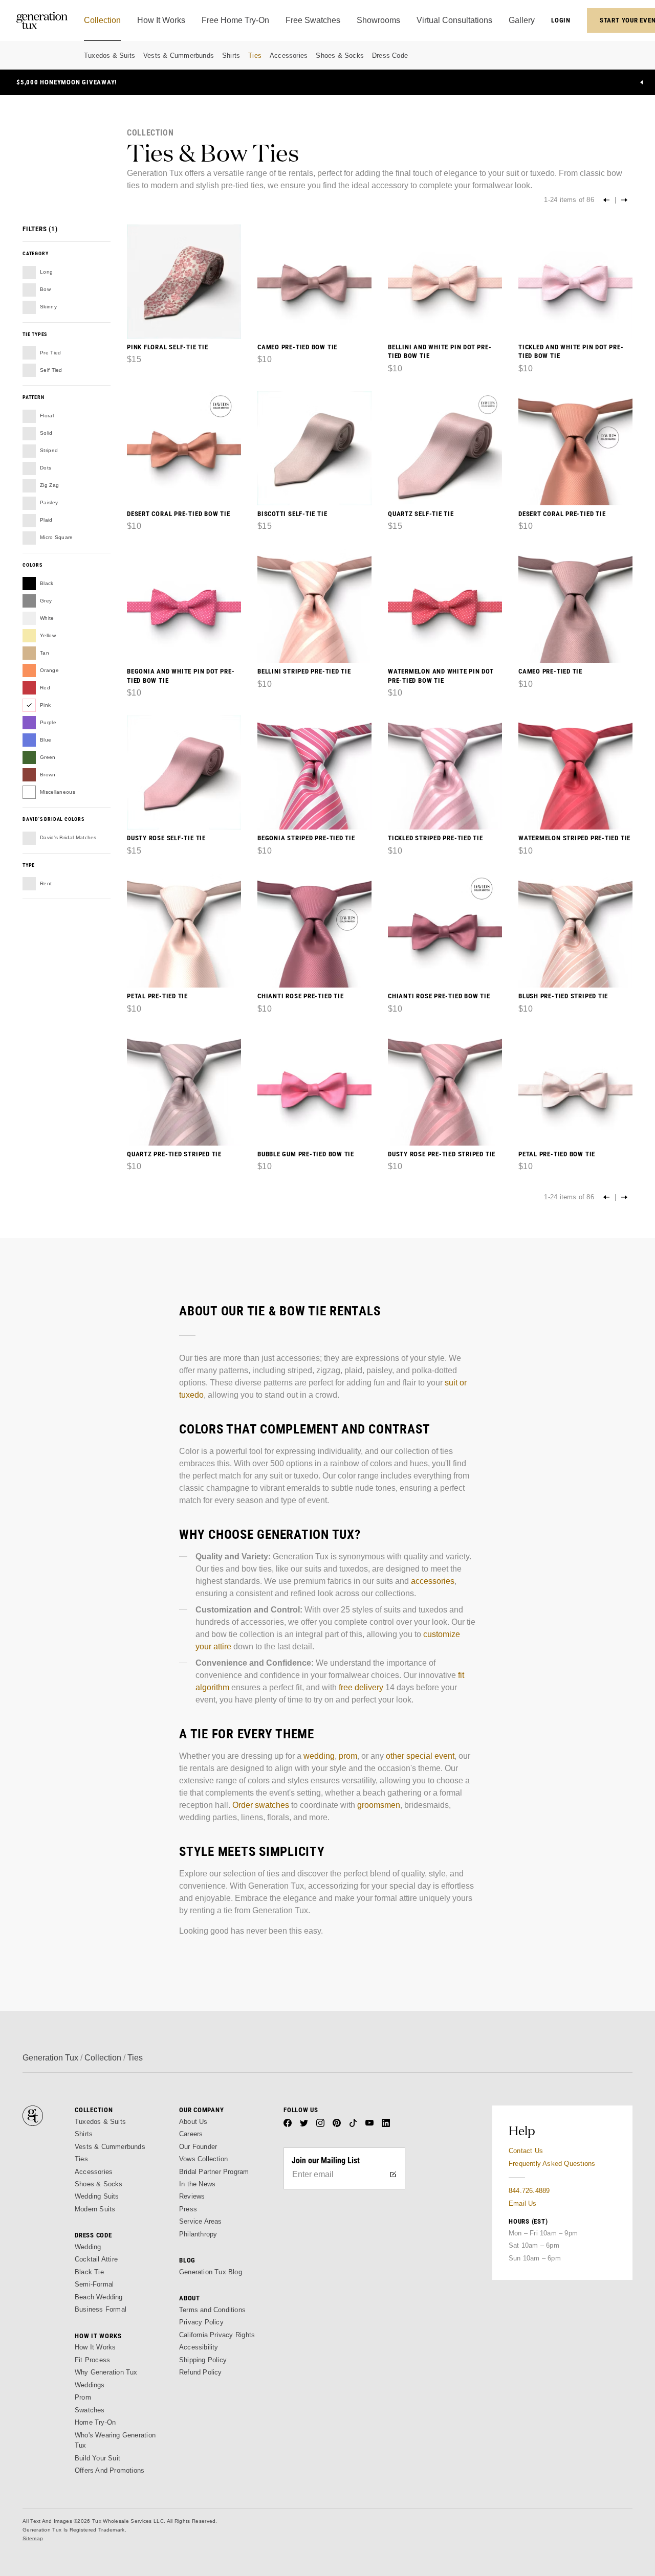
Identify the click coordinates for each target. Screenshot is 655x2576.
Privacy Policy (201, 2322)
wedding (319, 1756)
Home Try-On (95, 2422)
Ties (255, 55)
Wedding (88, 2247)
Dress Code (390, 55)
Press (188, 2209)
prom (348, 1756)
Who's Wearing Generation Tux (115, 2440)
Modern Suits (95, 2209)
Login (561, 20)
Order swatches (261, 1805)
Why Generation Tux (106, 2372)
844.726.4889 (529, 2191)
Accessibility (199, 2347)
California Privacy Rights (217, 2335)
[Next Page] (624, 200)
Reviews (192, 2196)
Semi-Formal (94, 2284)
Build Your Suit (97, 2458)
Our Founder (198, 2147)
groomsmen (379, 1805)
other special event (420, 1756)
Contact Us (526, 2151)
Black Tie (89, 2272)
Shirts (231, 55)
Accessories (289, 55)
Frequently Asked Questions (552, 2164)
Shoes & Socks (340, 55)
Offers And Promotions (110, 2470)
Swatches (90, 2410)
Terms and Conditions (212, 2310)
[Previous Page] (606, 200)
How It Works (95, 2347)
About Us (193, 2122)
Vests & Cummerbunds (179, 55)
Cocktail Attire (96, 2259)
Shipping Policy (203, 2360)
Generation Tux (50, 2058)
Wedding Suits (97, 2196)
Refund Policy (201, 2372)
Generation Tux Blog (211, 2272)
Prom (83, 2397)
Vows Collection (203, 2159)
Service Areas (201, 2221)
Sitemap (33, 2538)
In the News (197, 2184)
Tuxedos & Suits (110, 55)
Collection (103, 2058)
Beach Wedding (99, 2297)
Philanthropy (198, 2234)
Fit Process (92, 2360)
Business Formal (101, 2309)
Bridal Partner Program (214, 2172)
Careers (191, 2134)
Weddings (90, 2385)
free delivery (361, 1687)
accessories (433, 1581)
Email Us (523, 2203)
